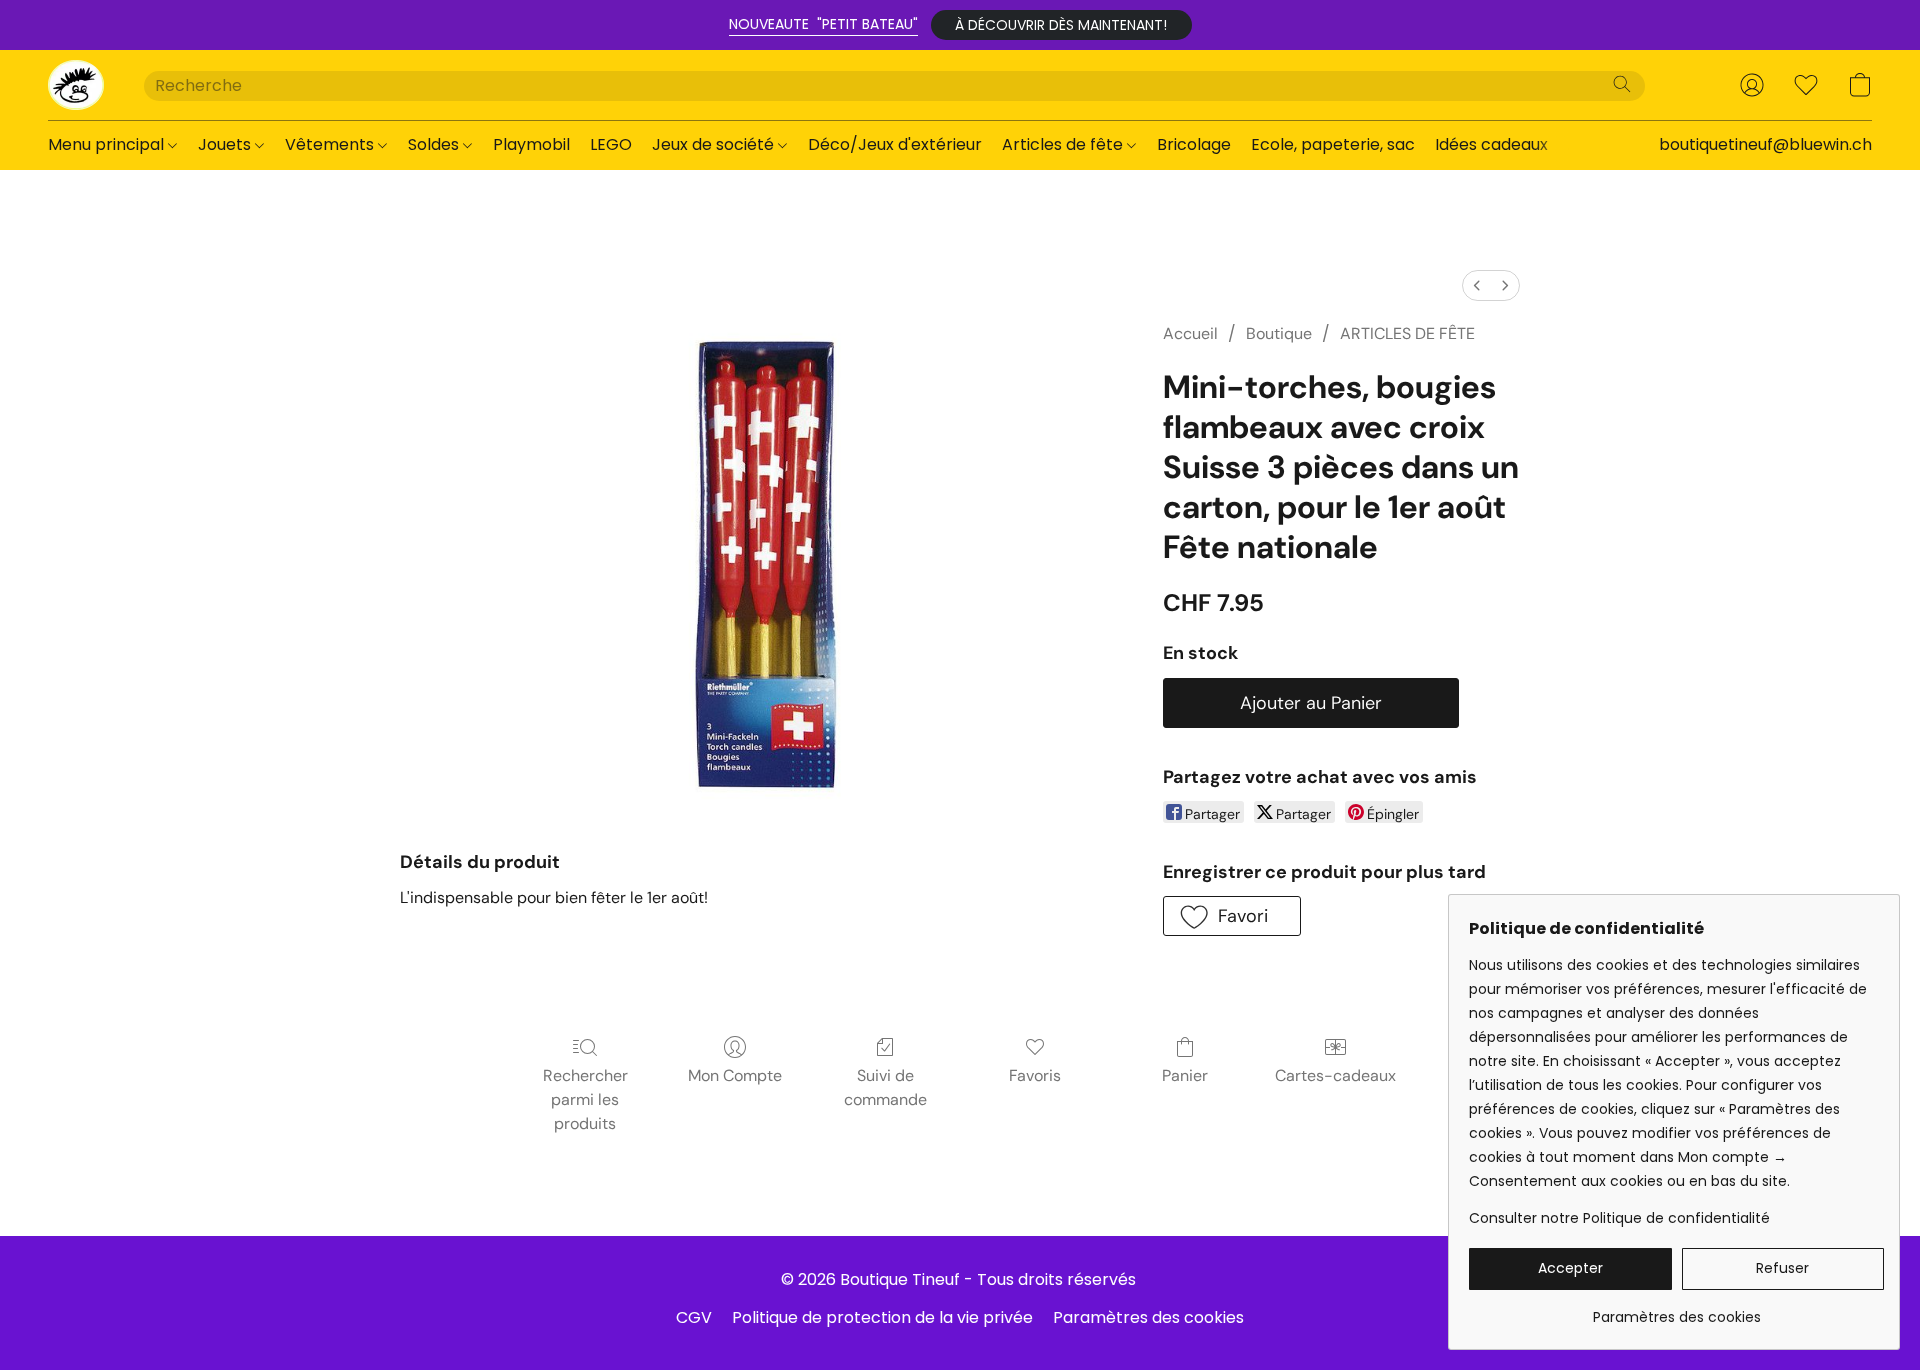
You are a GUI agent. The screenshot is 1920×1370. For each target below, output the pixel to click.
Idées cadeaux (1491, 144)
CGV (694, 1317)
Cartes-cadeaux (1335, 1075)
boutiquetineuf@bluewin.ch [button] (1765, 144)
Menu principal (108, 144)
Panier (1185, 1075)
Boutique (1279, 333)
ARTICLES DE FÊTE (1407, 333)
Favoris (1035, 1075)
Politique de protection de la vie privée (882, 1317)
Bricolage (1194, 144)
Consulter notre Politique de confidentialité (1619, 1218)
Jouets (226, 144)
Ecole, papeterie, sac (1333, 144)
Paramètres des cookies (1148, 1317)
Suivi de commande (885, 1087)
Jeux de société (715, 144)
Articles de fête (1064, 144)
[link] (1676, 1309)
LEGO (611, 144)
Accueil (1190, 333)
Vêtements (331, 144)
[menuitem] (1477, 285)
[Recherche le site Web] (1622, 84)
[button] (1061, 25)
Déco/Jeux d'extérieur (895, 144)
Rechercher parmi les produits (585, 1099)
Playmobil (531, 144)
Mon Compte (735, 1075)
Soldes (435, 144)
